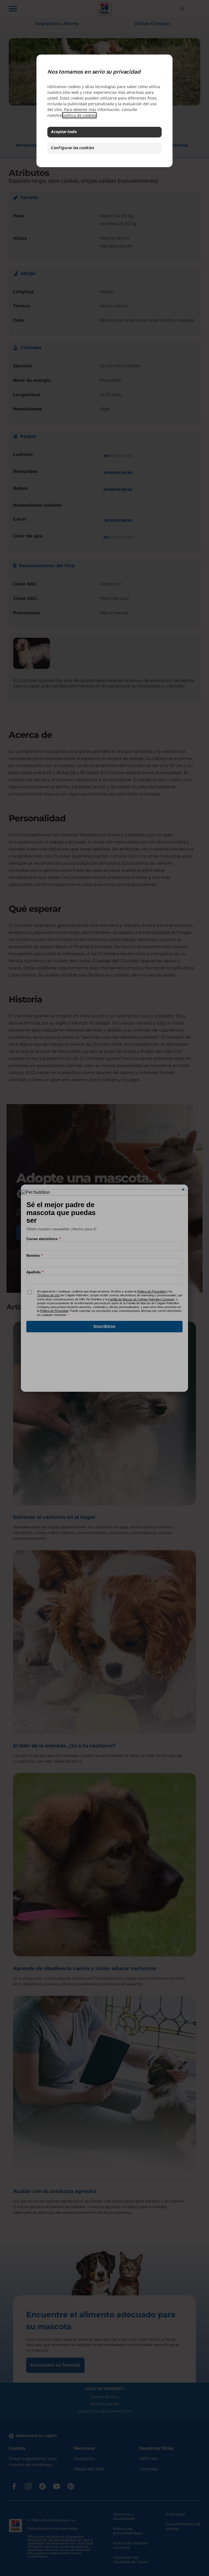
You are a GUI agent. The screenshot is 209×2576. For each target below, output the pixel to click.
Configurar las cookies (72, 148)
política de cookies (79, 115)
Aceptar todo (64, 132)
